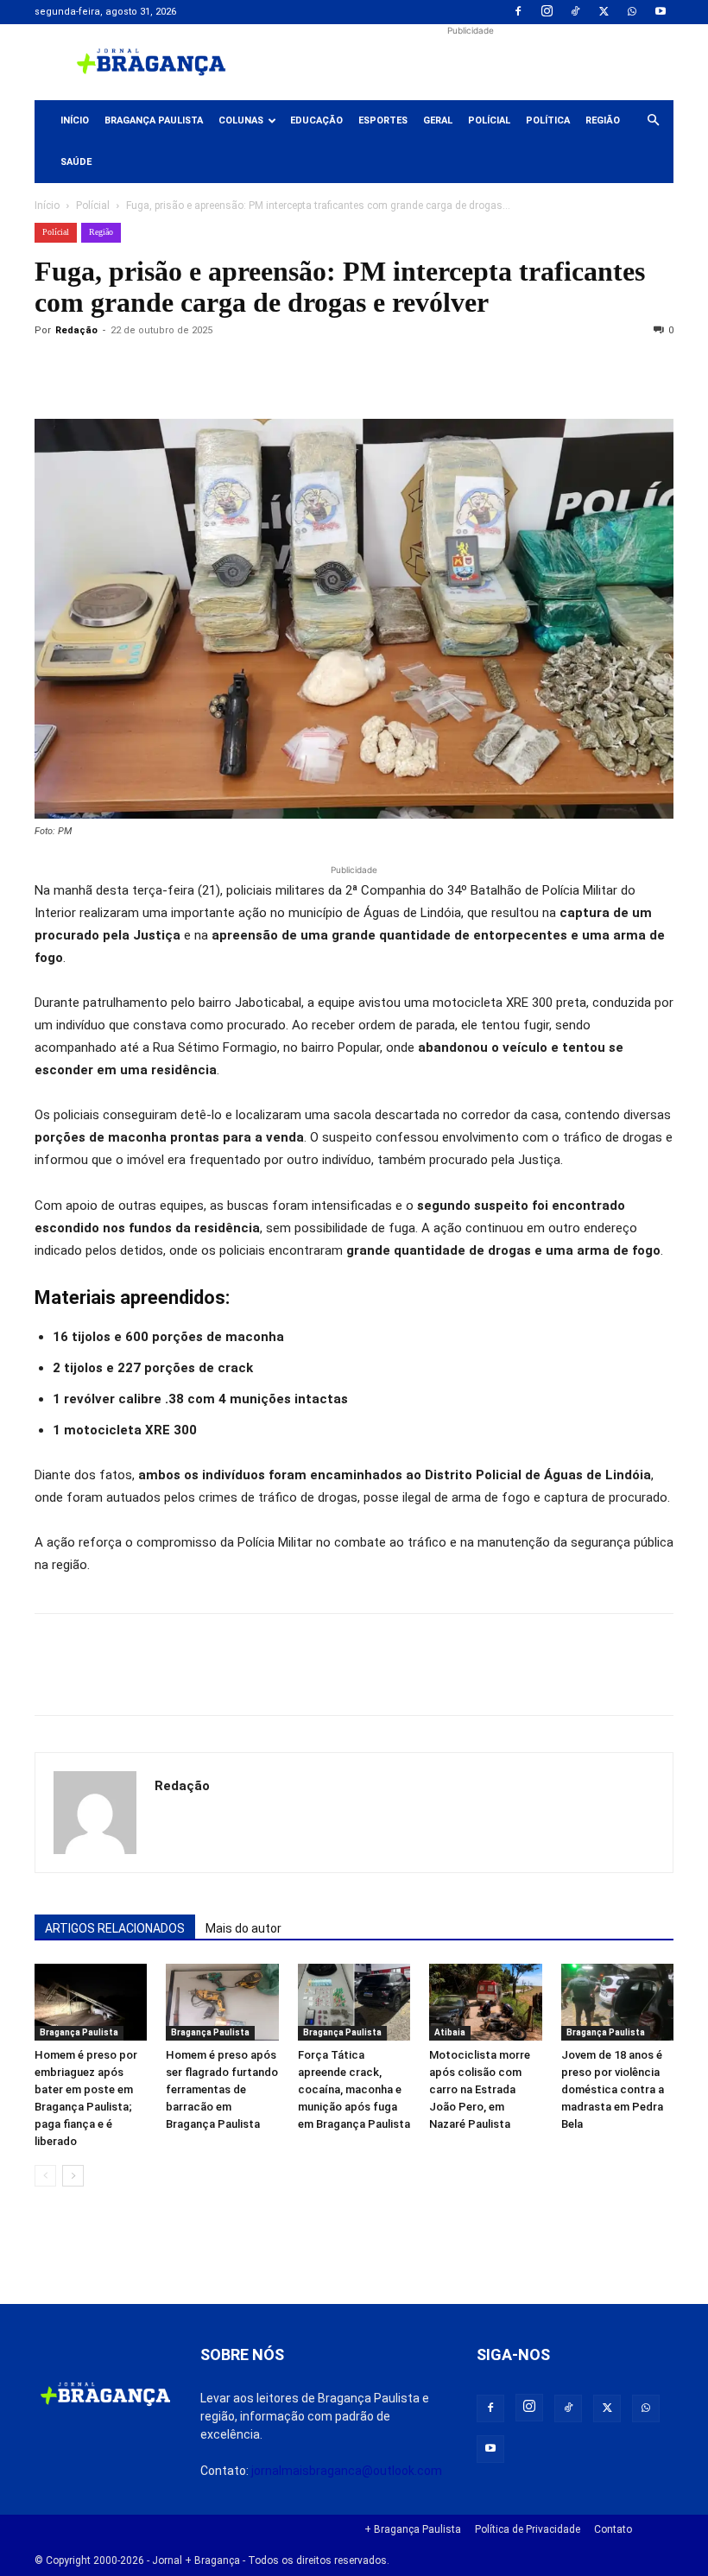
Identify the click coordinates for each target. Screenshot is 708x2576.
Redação (76, 330)
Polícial (489, 120)
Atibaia (450, 2032)
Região (603, 120)
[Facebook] (518, 12)
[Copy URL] (52, 370)
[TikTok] (575, 12)
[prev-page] (45, 2176)
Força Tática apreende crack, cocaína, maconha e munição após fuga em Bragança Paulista (354, 2089)
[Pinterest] (171, 370)
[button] (653, 121)
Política (548, 120)
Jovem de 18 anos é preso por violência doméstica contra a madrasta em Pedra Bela (613, 2089)
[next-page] (73, 2176)
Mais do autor (243, 1928)
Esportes (383, 120)
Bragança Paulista (154, 120)
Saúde (76, 162)
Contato (613, 2529)
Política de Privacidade (528, 2529)
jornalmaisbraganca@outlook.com (347, 2471)
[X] (604, 12)
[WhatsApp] (632, 12)
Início (75, 120)
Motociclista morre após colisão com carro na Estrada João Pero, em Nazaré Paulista (480, 2089)
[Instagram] (547, 12)
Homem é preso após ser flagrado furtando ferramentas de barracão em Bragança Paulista (222, 2089)
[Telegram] (290, 370)
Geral (438, 120)
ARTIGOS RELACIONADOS (115, 1928)
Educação (316, 120)
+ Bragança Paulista (413, 2529)
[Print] (250, 370)
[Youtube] (661, 12)
